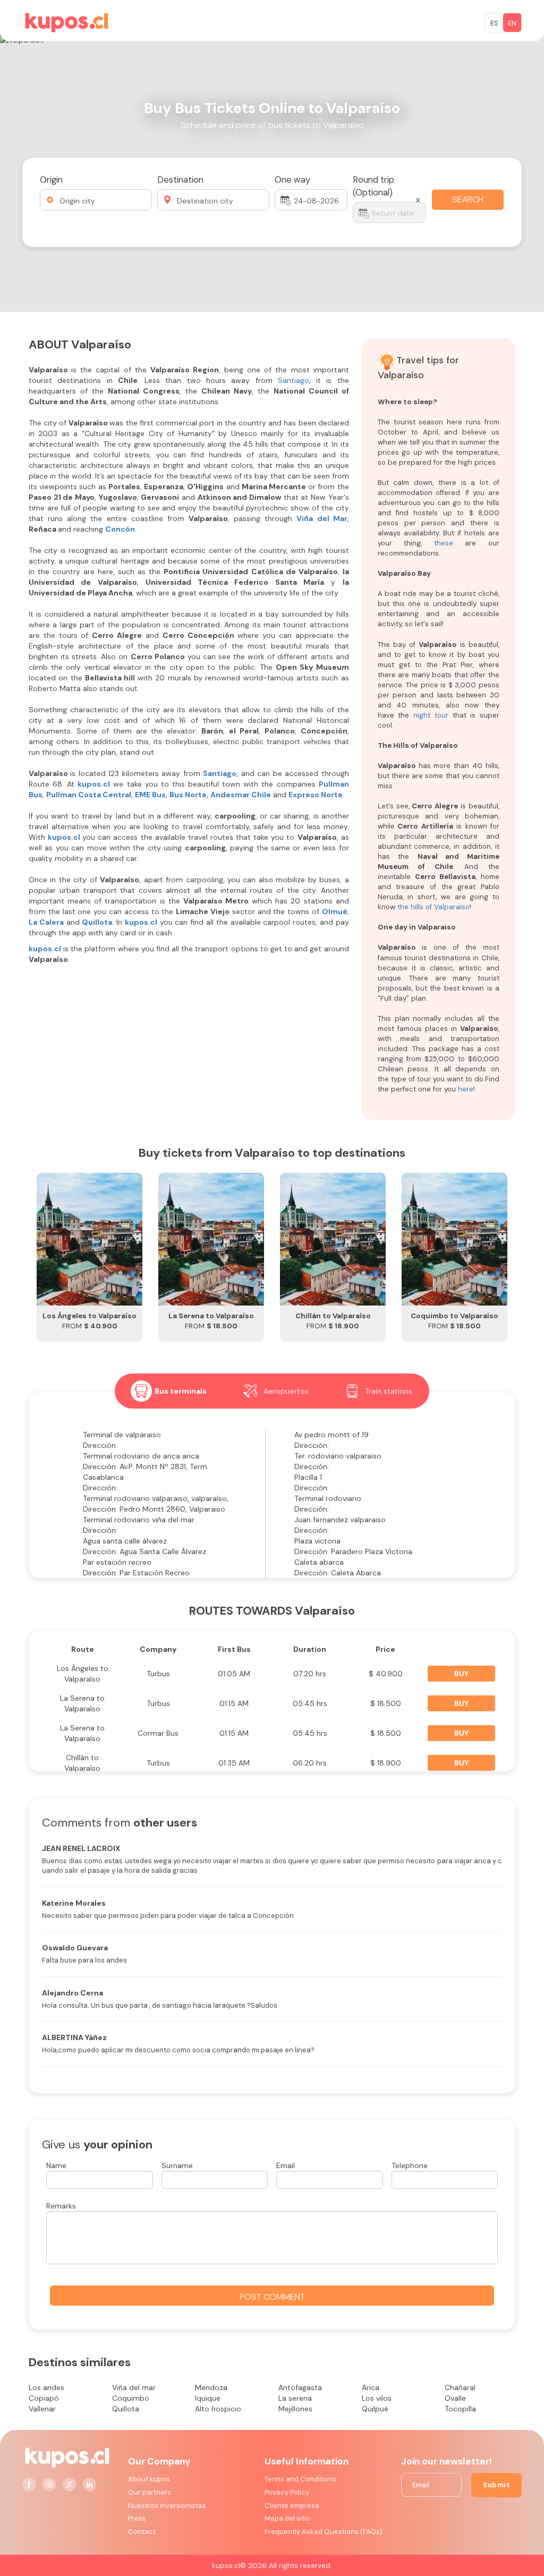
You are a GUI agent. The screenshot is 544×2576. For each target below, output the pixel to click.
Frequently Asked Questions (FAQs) (324, 2532)
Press (137, 2518)
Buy (461, 1674)
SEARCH (468, 199)
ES (494, 23)
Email (286, 2165)
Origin (51, 180)
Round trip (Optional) (373, 186)
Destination (180, 180)
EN (512, 23)
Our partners (150, 2492)
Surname (177, 2165)
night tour (431, 715)
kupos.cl (64, 837)
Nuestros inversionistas (167, 2506)
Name (56, 2165)
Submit (496, 2485)
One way (292, 180)
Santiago (294, 380)
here (466, 1089)
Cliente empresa (292, 2506)
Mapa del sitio (287, 2518)
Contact (142, 2532)
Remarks (61, 2206)
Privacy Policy (287, 2492)
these (444, 543)
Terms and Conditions (300, 2479)
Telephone (410, 2165)
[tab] (169, 1391)
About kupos (149, 2479)
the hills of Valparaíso (433, 907)
